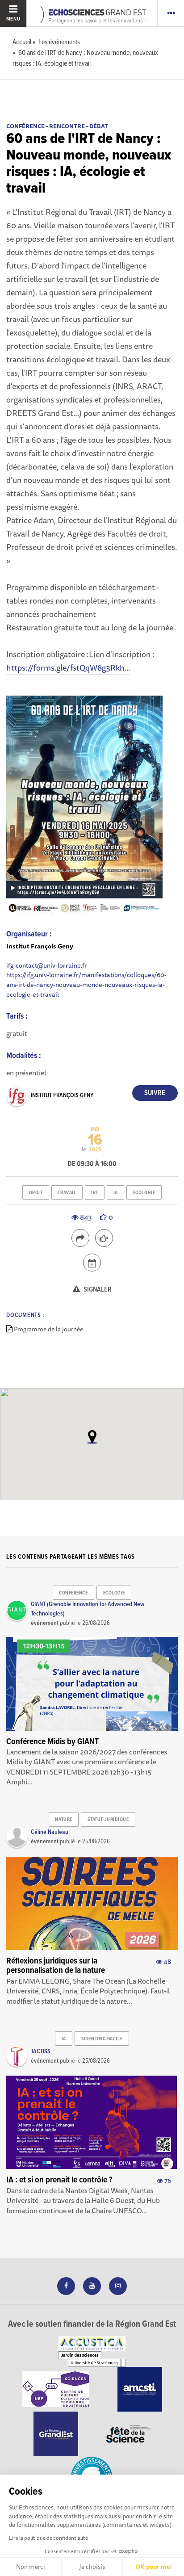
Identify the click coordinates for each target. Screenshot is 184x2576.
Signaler (97, 1290)
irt (95, 1193)
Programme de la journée (48, 1329)
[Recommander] (104, 1238)
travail (67, 1193)
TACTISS (41, 2052)
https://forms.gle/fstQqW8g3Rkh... (68, 667)
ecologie (144, 1193)
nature (63, 1820)
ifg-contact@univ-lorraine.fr (47, 965)
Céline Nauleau (50, 1832)
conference (73, 1593)
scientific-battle (102, 2039)
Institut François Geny (62, 1095)
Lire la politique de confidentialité (48, 2538)
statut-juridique (108, 1820)
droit (36, 1193)
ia (116, 1193)
